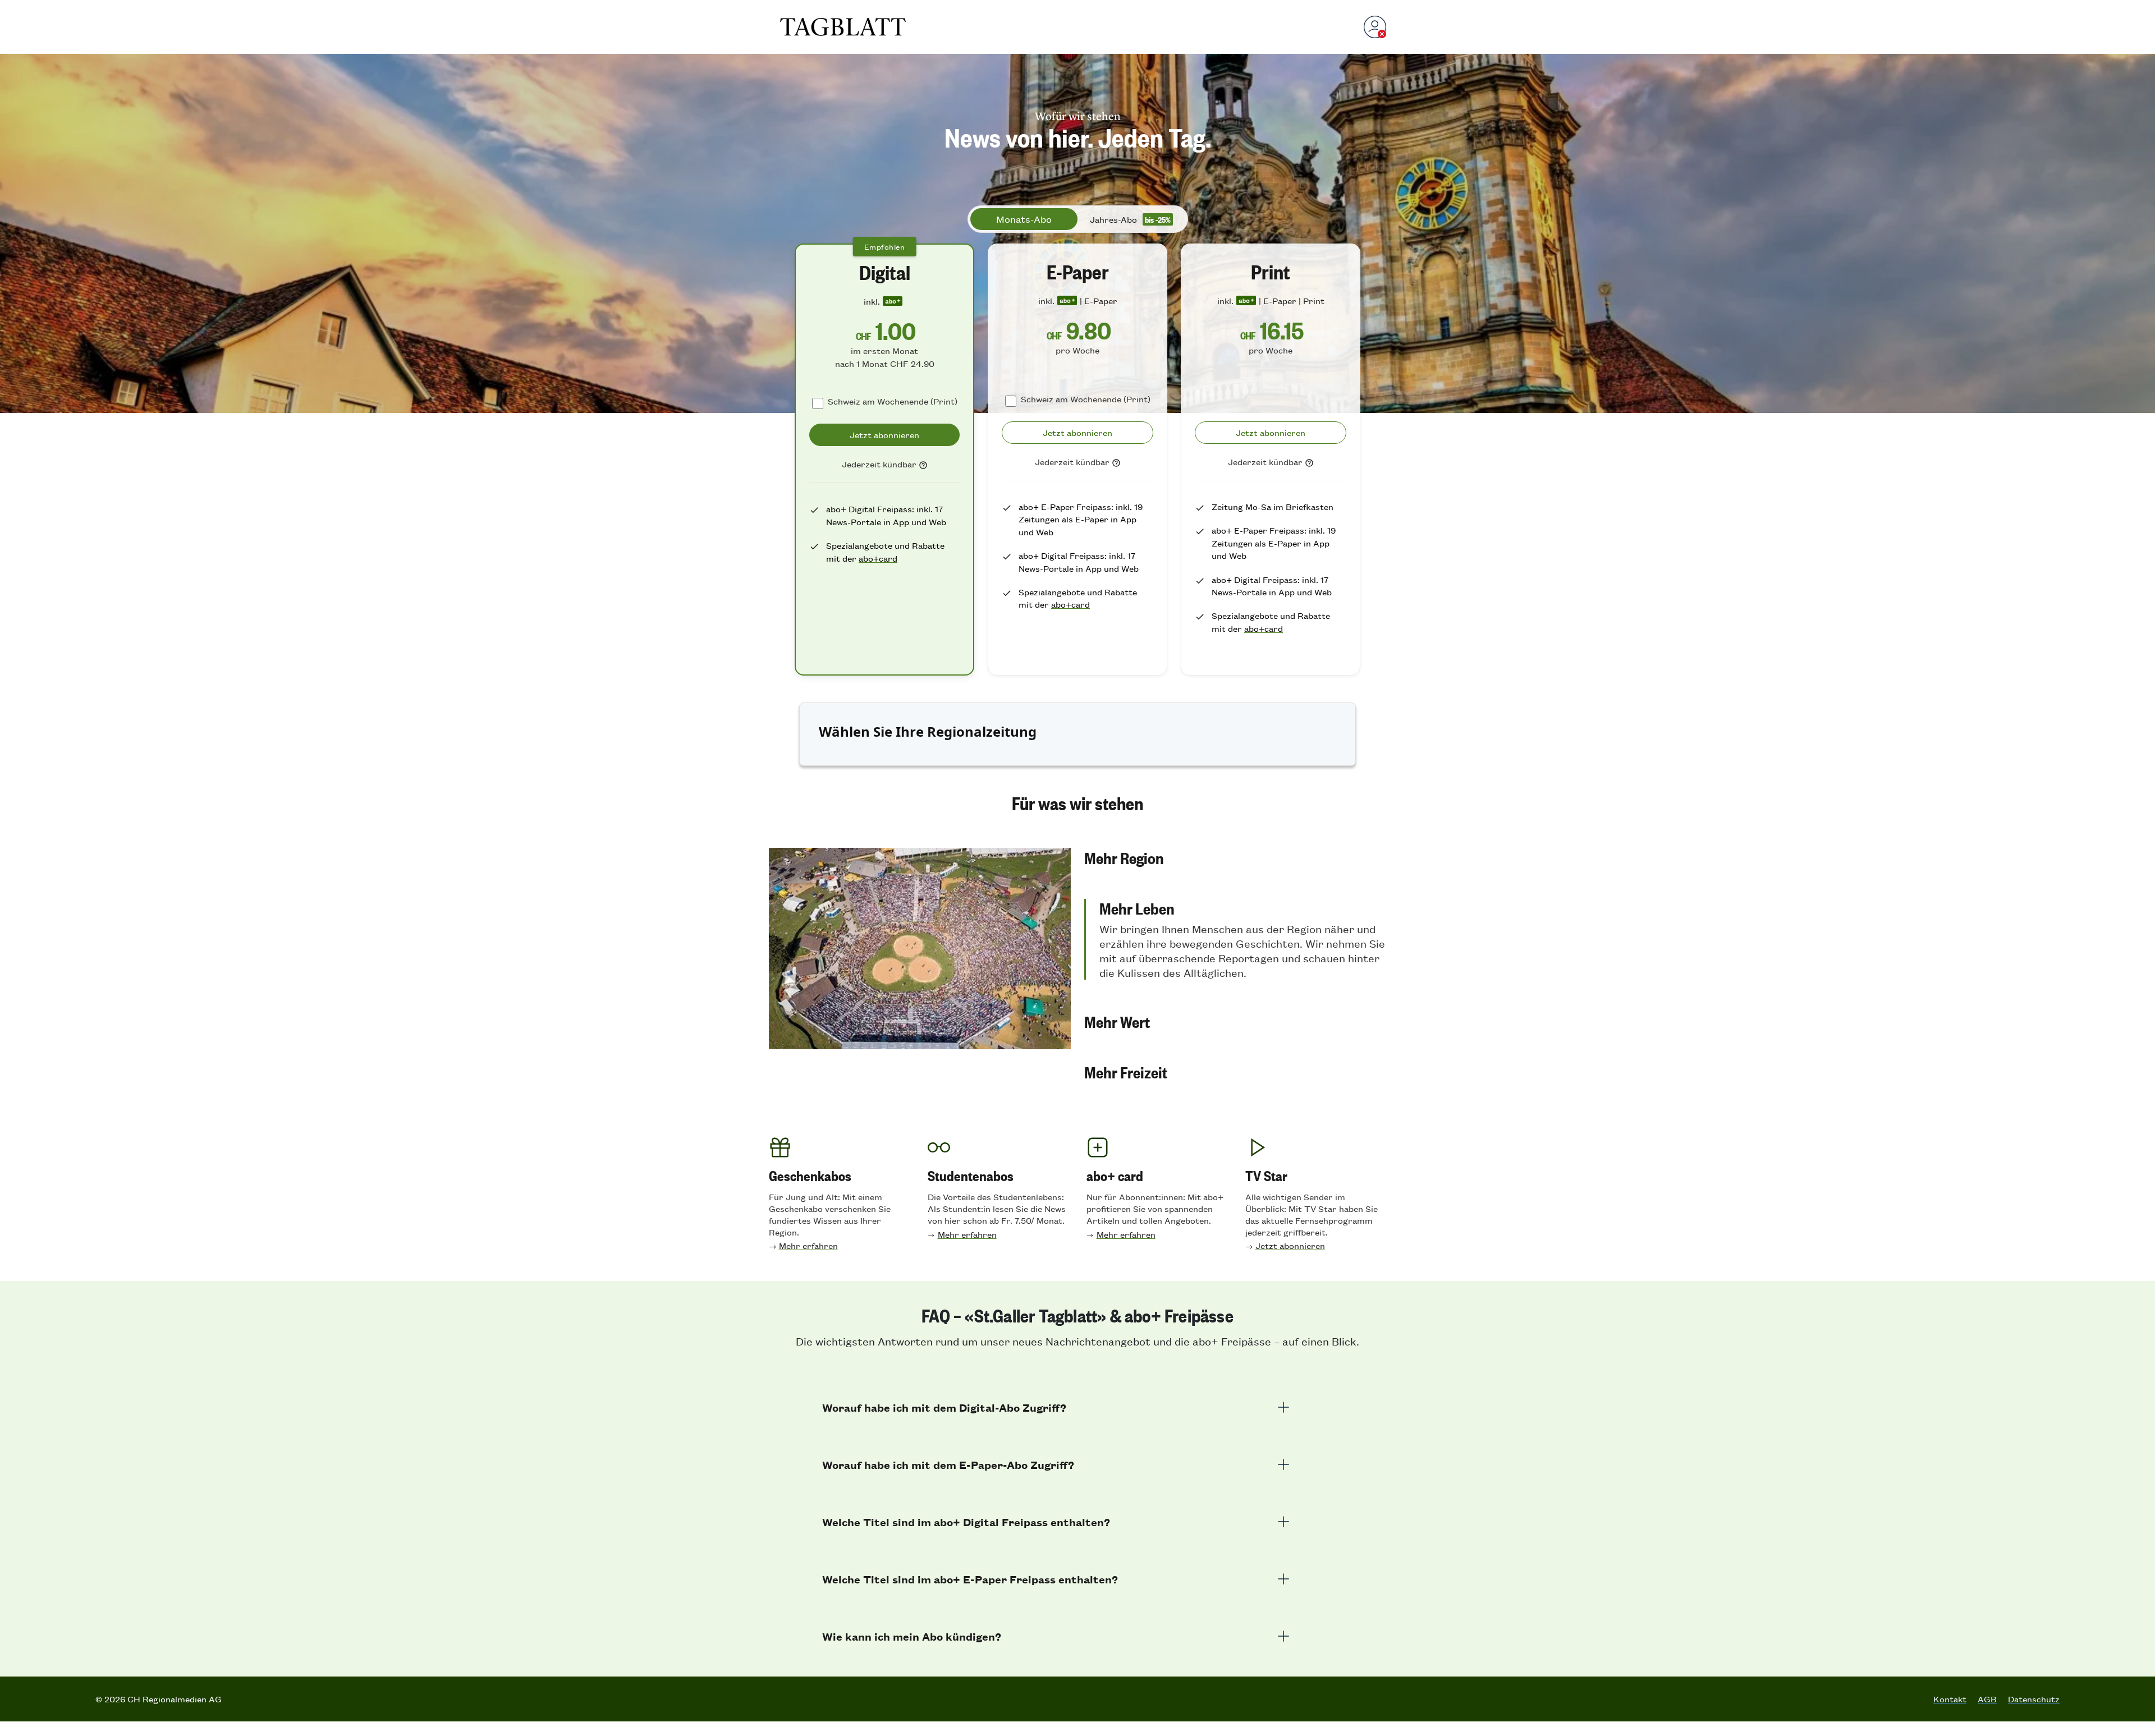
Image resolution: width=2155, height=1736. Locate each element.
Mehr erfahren (808, 1245)
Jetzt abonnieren (1290, 1245)
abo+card (878, 558)
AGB (1987, 1699)
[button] (1235, 857)
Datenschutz (2034, 1699)
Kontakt (1950, 1699)
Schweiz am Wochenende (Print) (893, 401)
